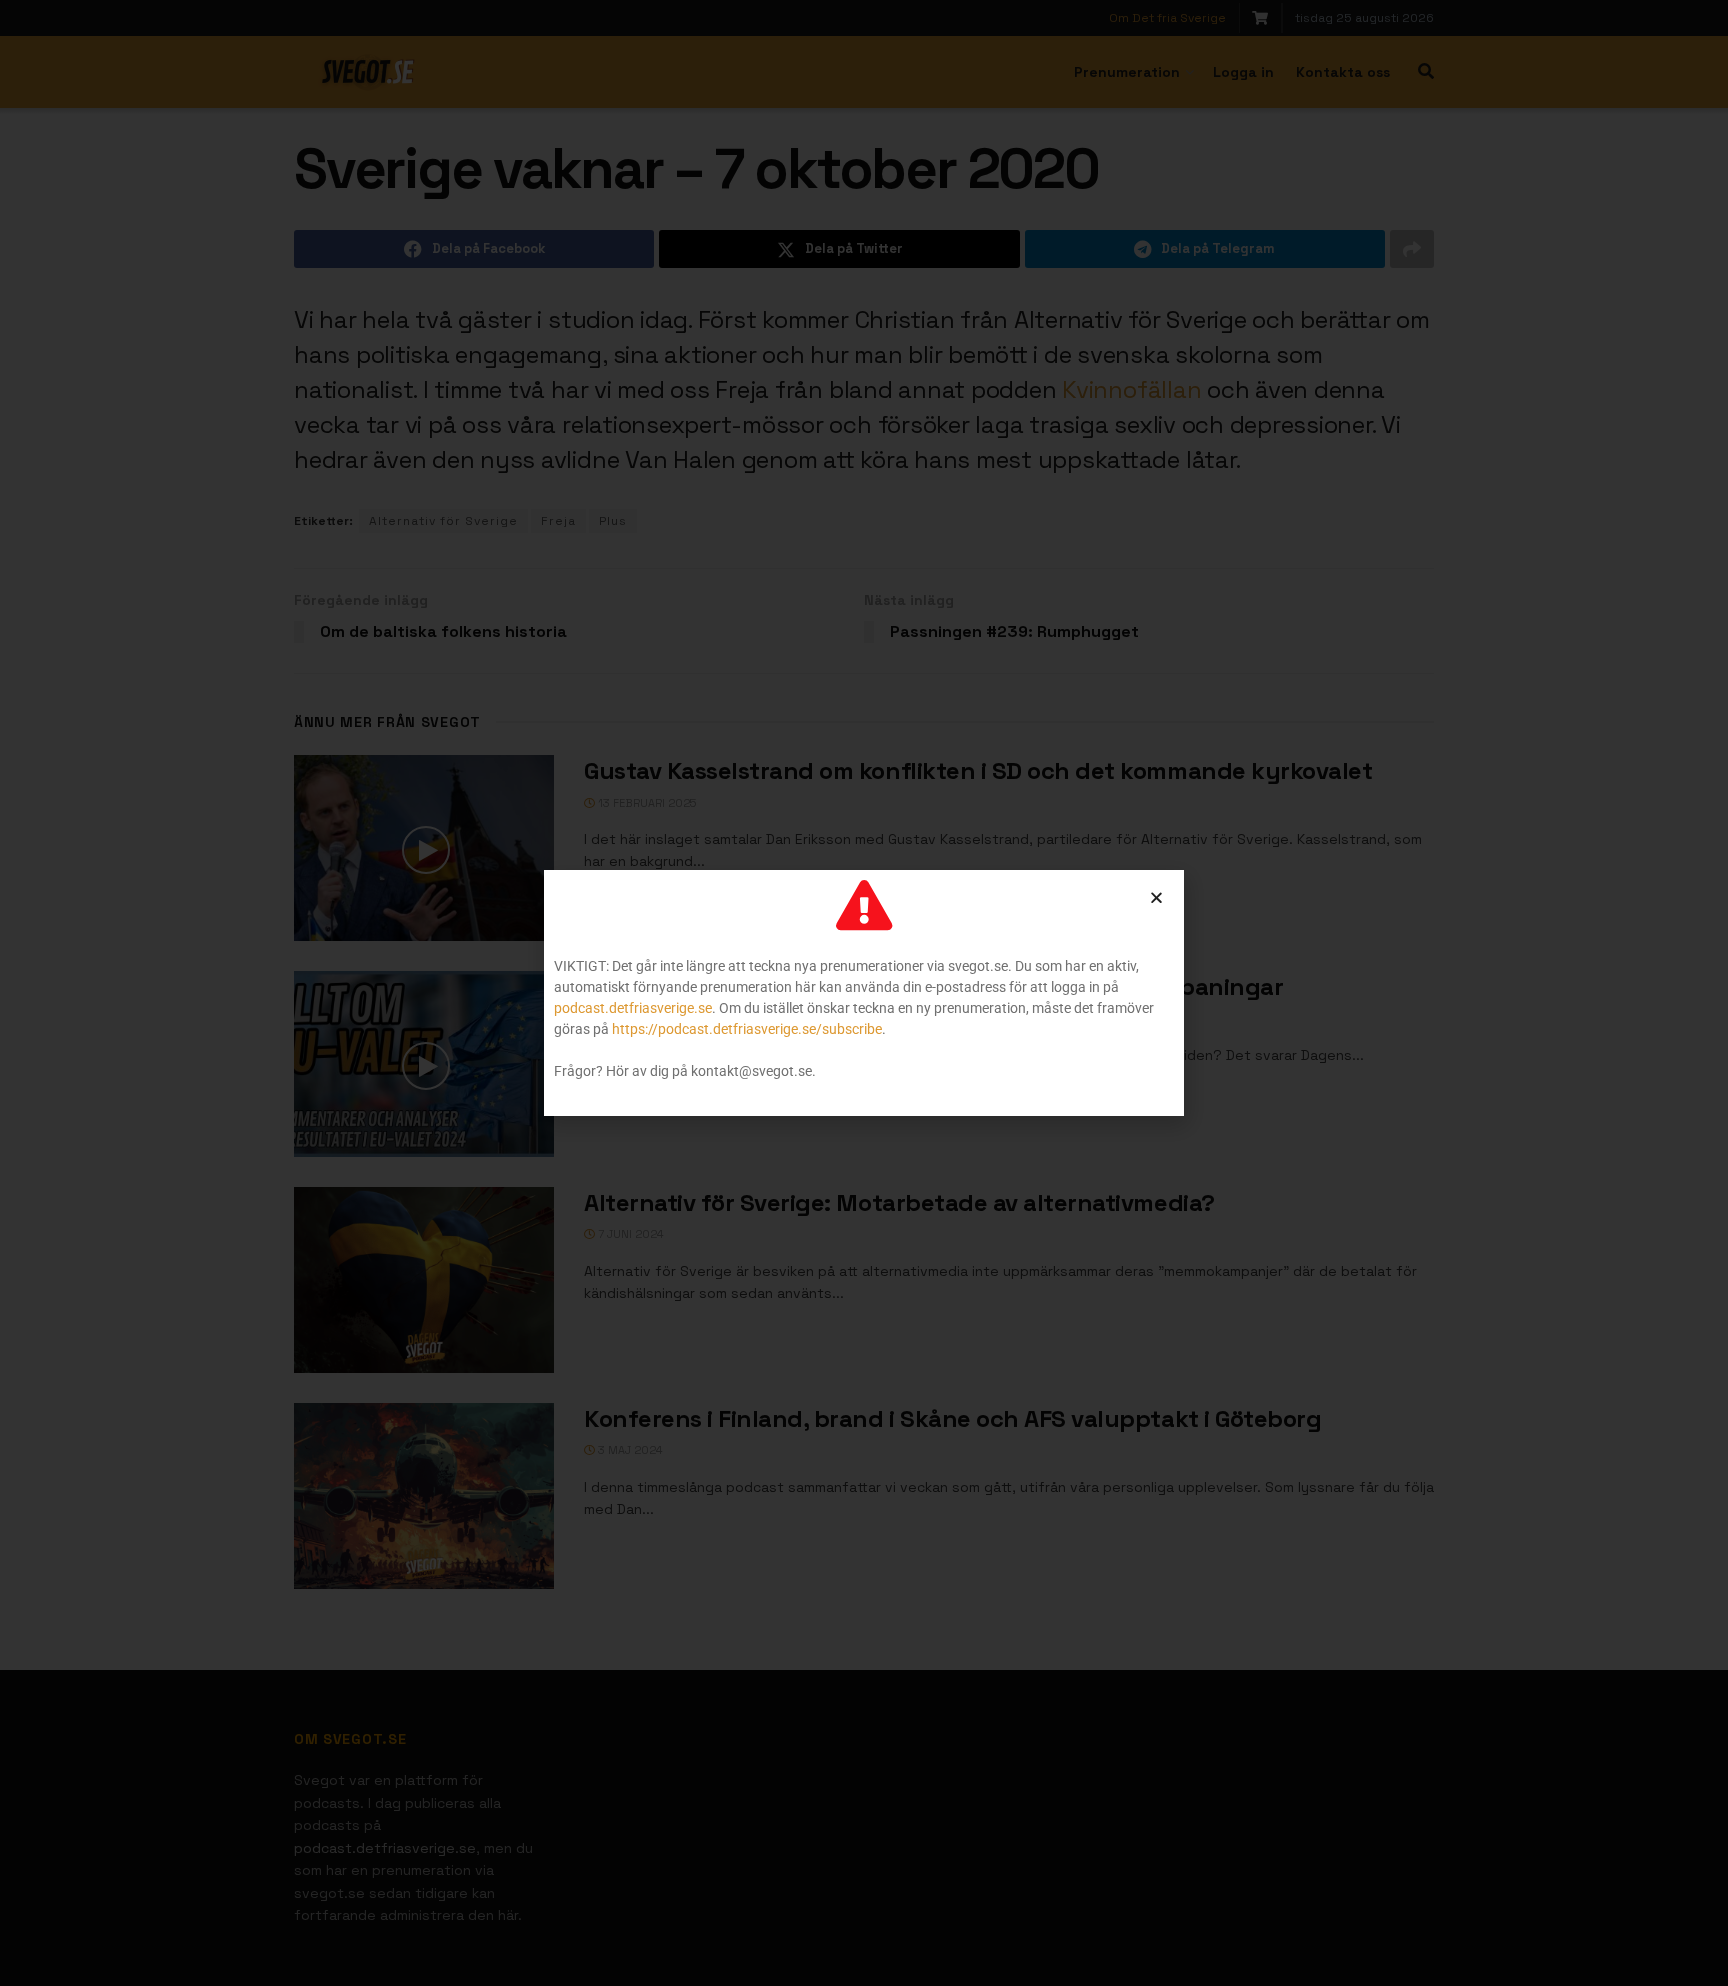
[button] (1156, 897)
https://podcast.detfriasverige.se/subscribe (747, 1029)
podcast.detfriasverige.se (633, 1008)
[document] (864, 993)
